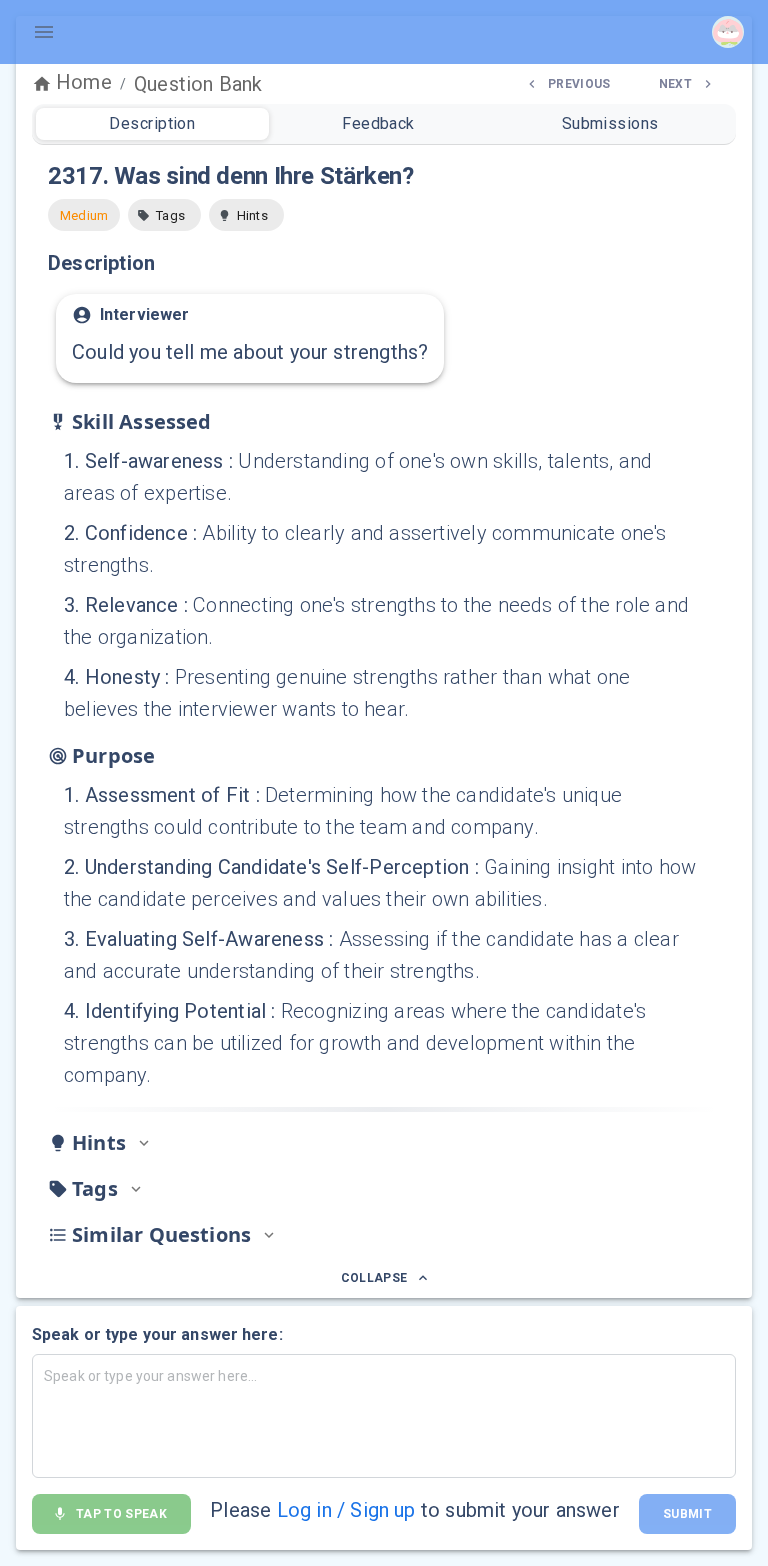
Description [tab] (152, 123)
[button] (164, 215)
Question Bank (198, 84)
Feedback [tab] (378, 123)
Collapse (374, 1278)
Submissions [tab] (610, 123)
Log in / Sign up (346, 1510)
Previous (579, 84)
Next (675, 84)
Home (84, 82)
